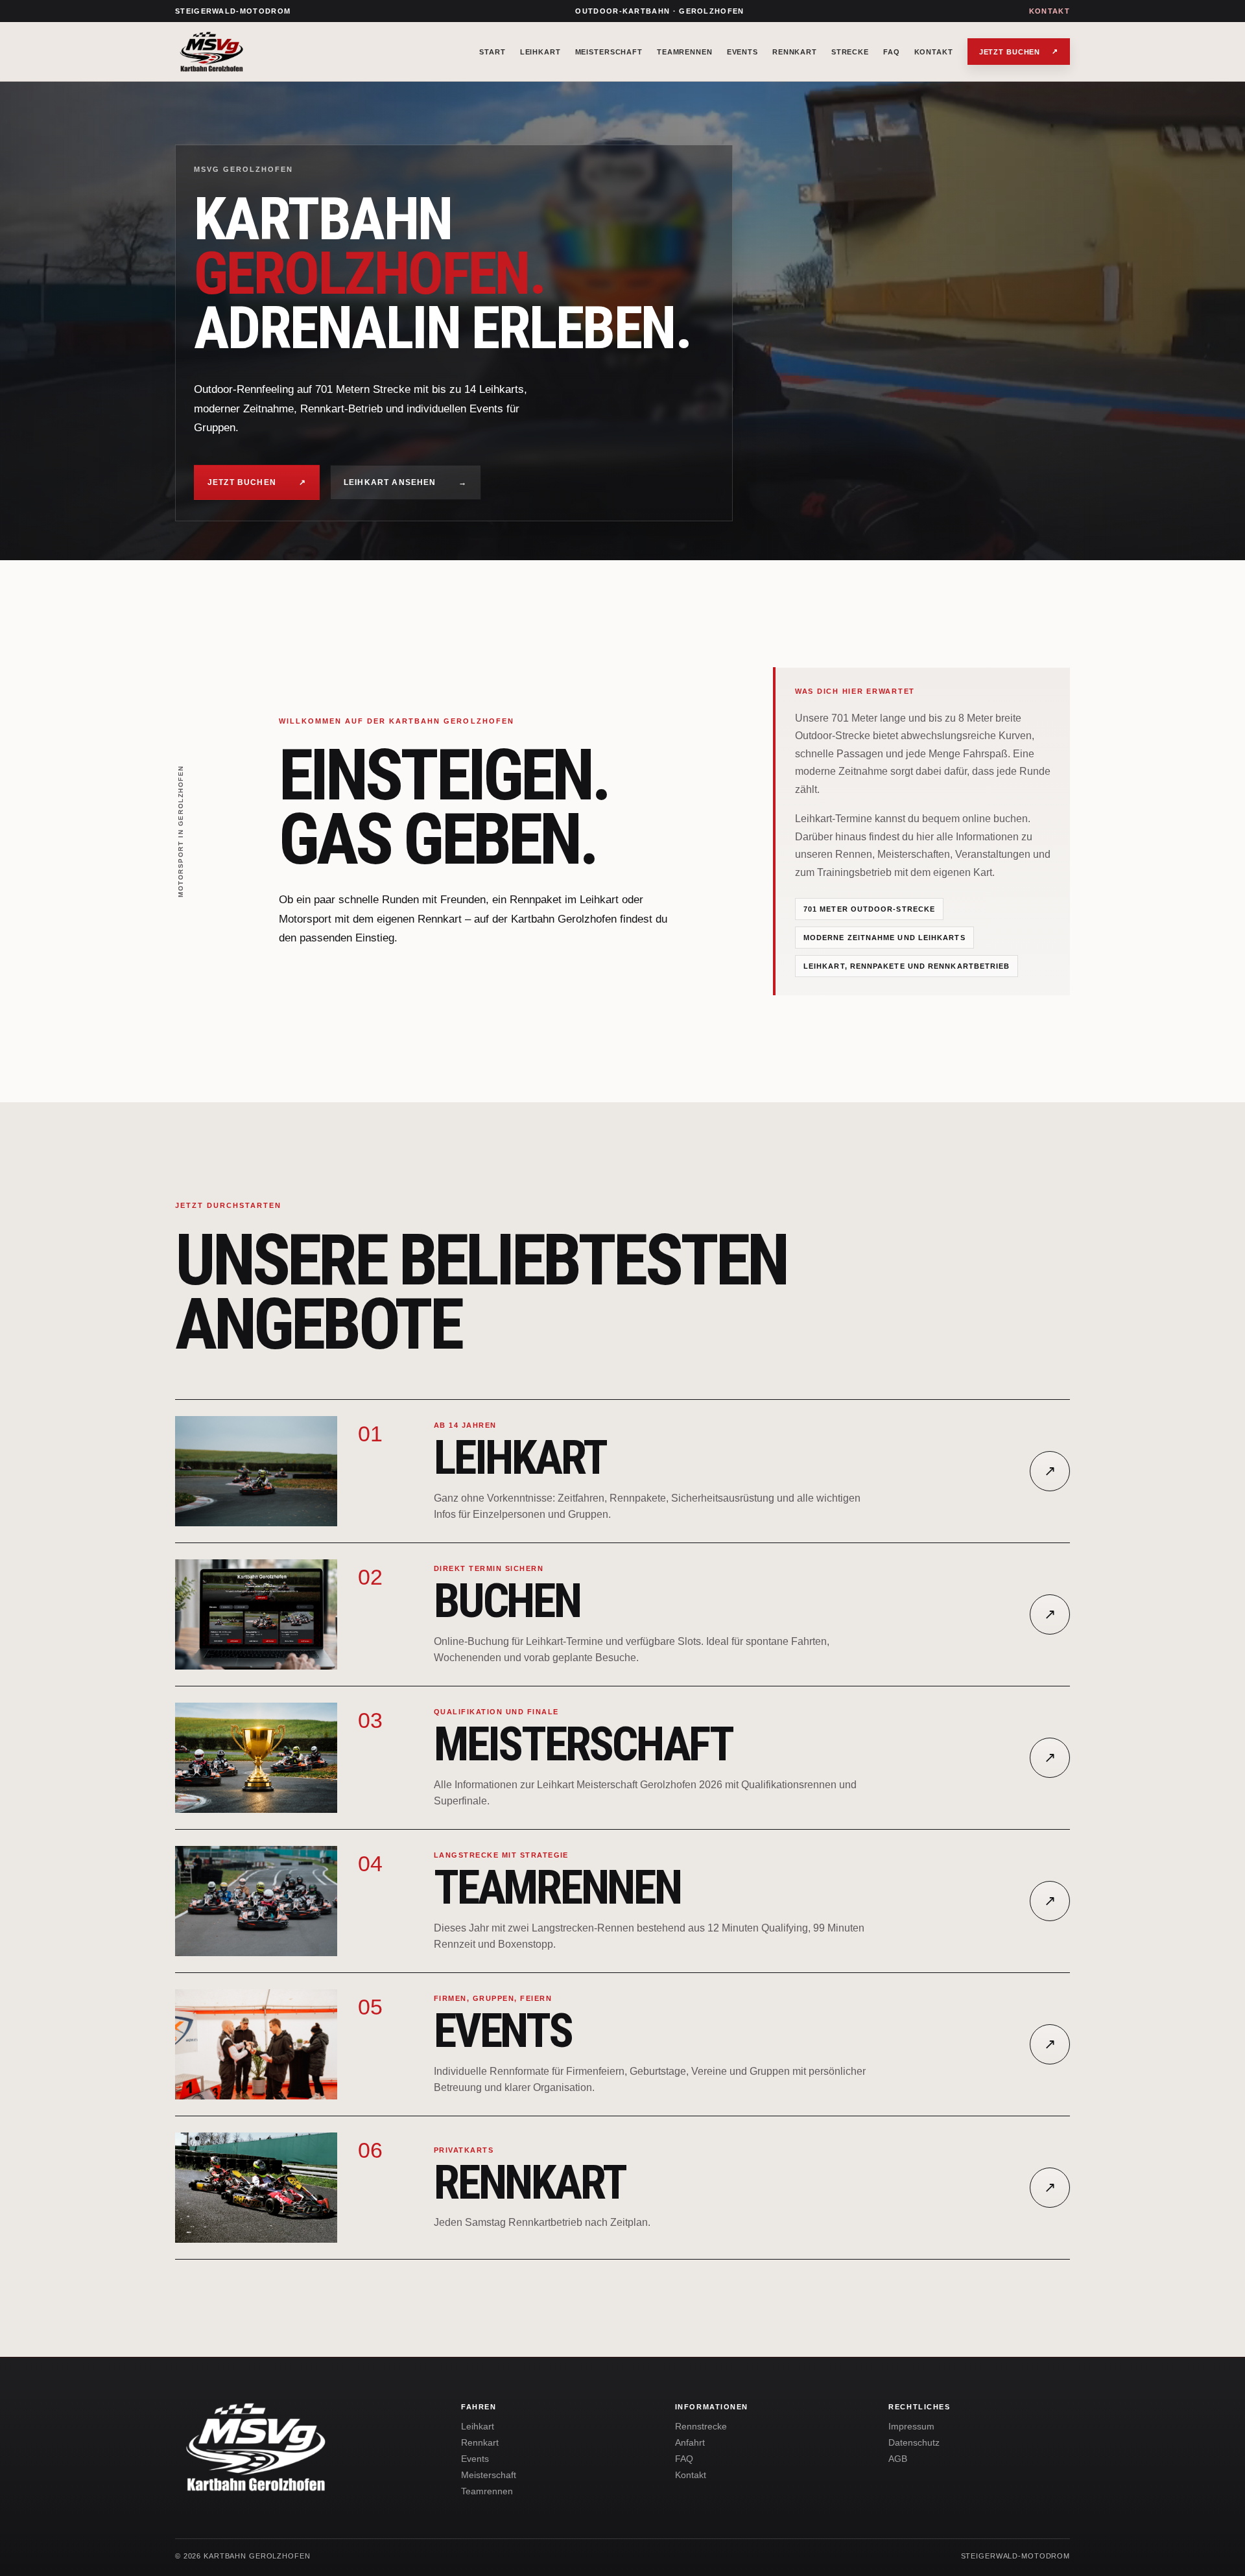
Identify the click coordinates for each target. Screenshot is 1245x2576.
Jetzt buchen (1019, 52)
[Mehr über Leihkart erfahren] (256, 1471)
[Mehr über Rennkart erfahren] (256, 2188)
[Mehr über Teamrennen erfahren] (256, 1901)
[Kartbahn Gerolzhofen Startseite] (269, 52)
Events (742, 52)
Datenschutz (914, 2443)
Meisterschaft (609, 52)
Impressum (911, 2427)
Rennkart (795, 52)
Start (492, 52)
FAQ (892, 52)
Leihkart (540, 52)
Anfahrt (690, 2443)
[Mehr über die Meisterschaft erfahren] (256, 1758)
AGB (898, 2459)
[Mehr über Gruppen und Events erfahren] (256, 2044)
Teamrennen (685, 52)
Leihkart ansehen (406, 482)
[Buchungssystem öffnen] (256, 1614)
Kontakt (1049, 11)
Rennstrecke (701, 2427)
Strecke (850, 52)
